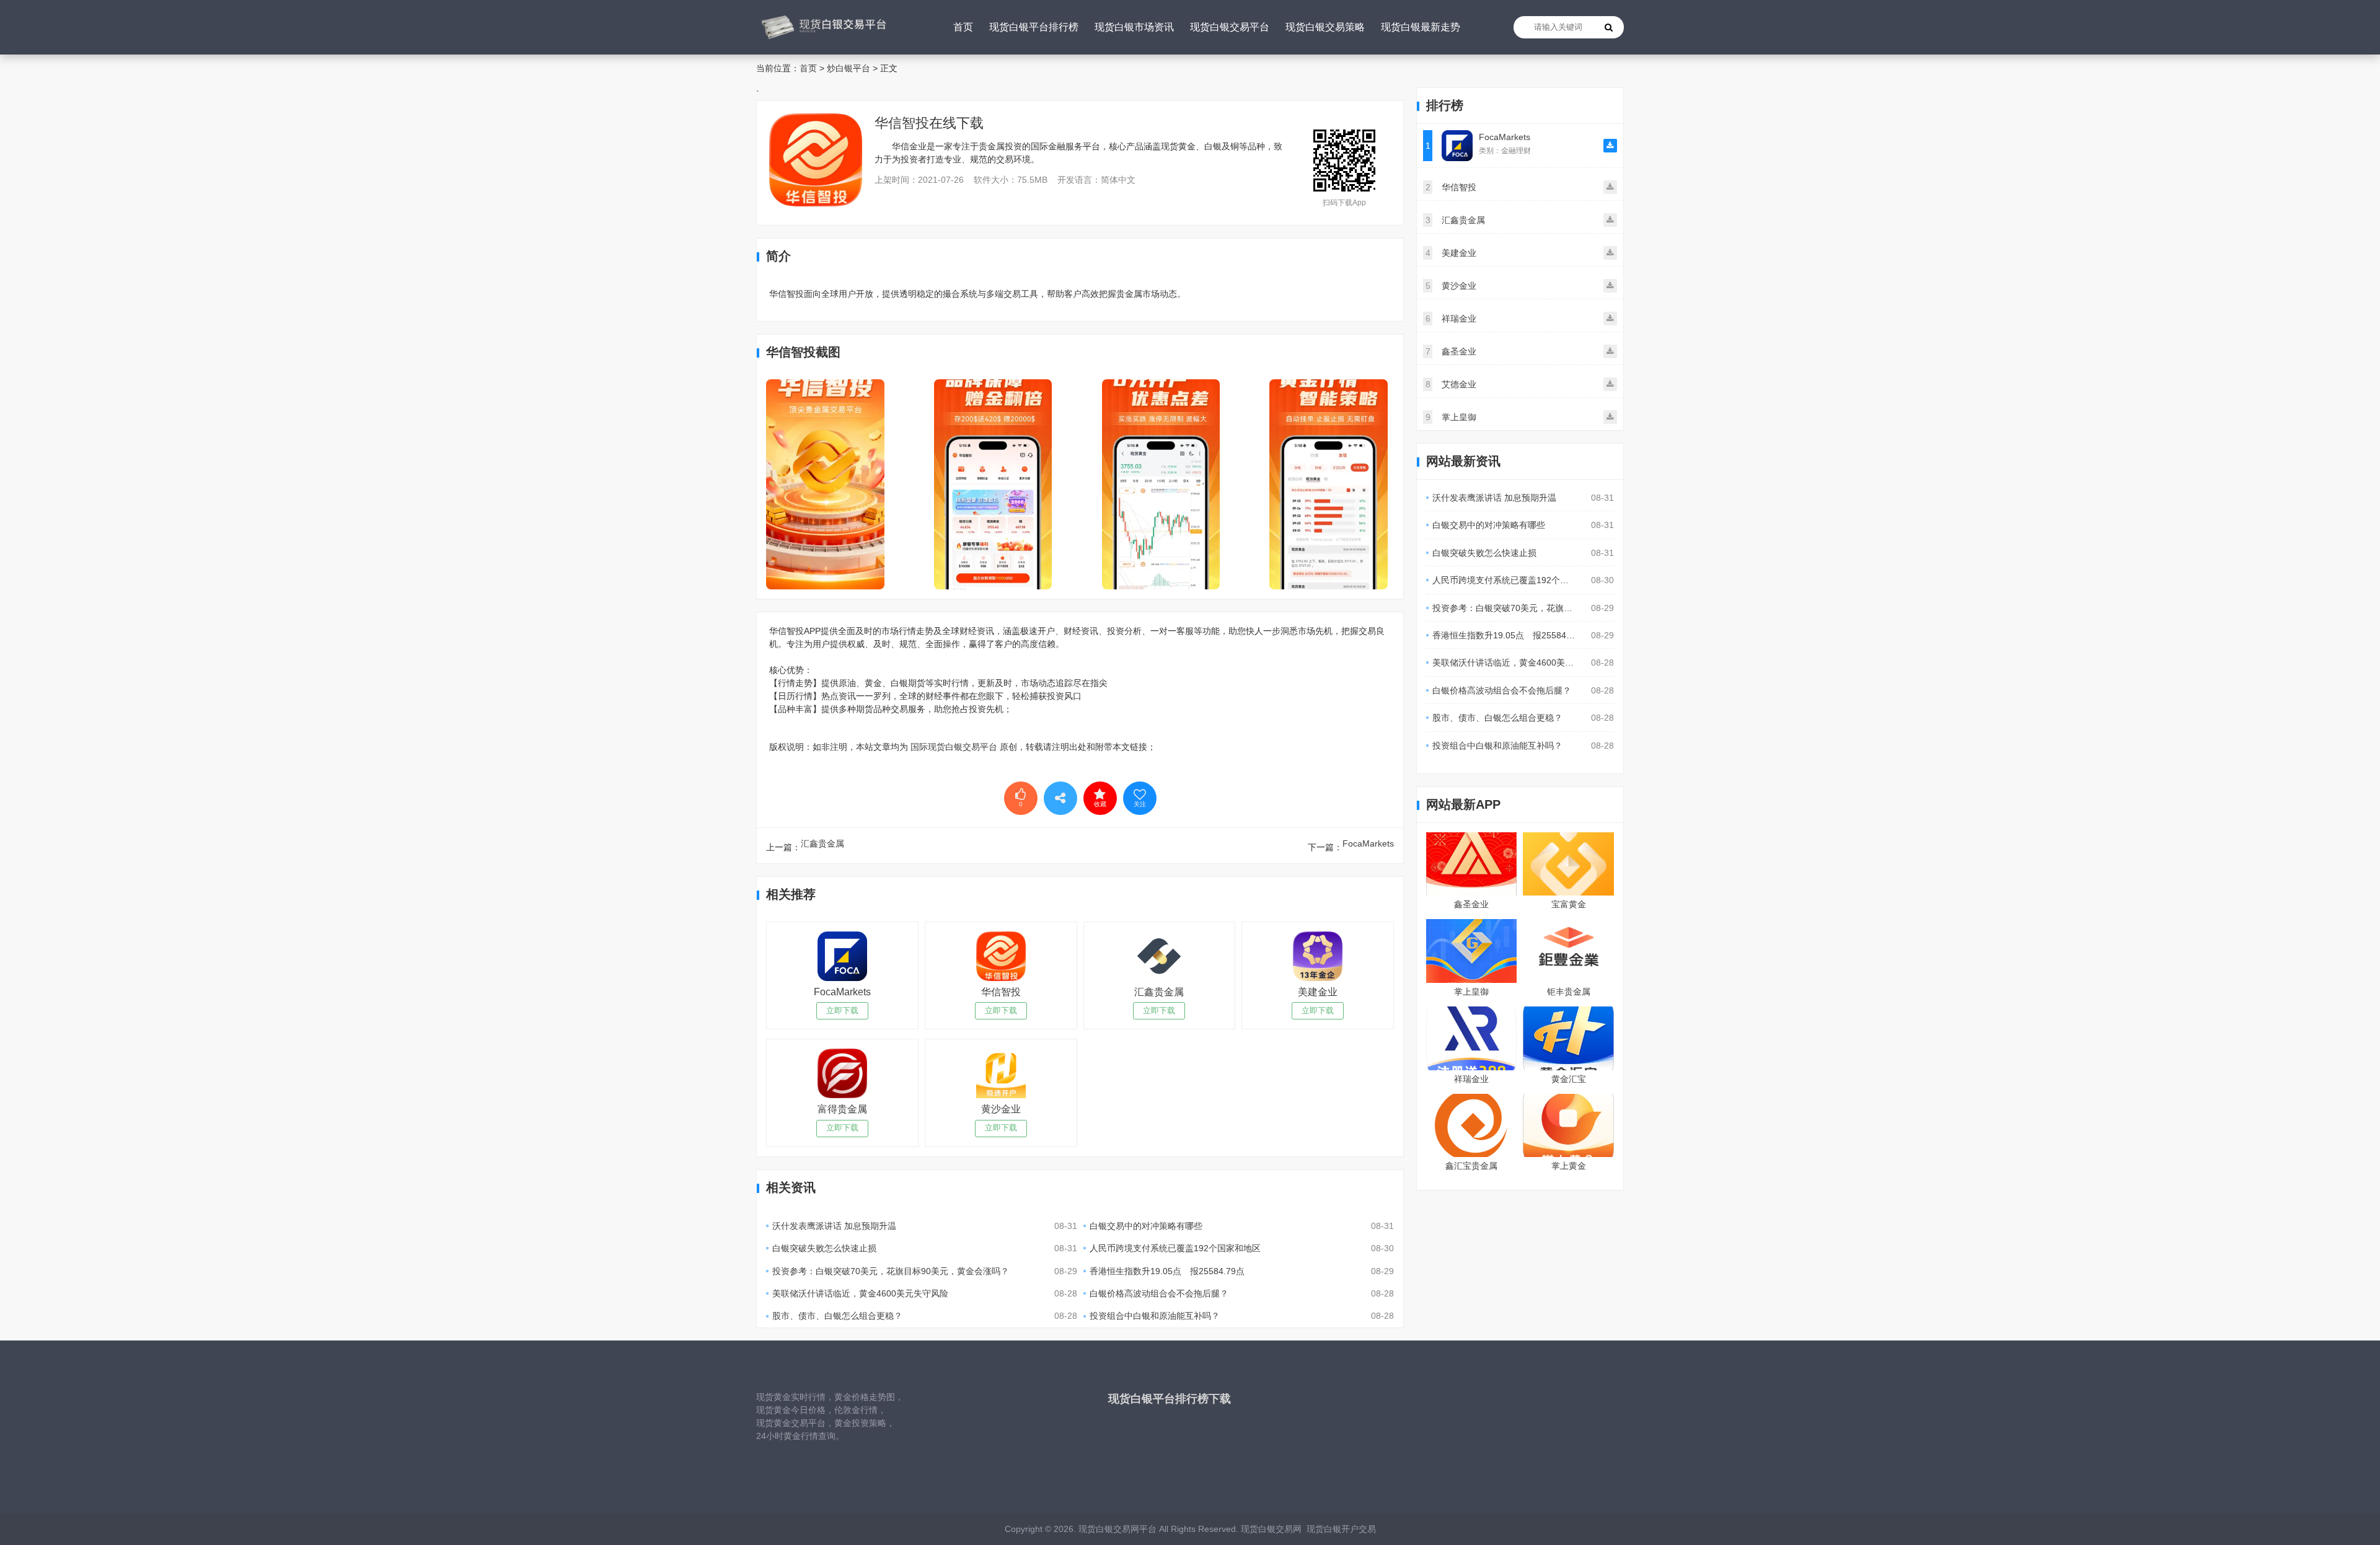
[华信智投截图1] (825, 484)
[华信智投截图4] (1329, 484)
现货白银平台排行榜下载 (1170, 1399)
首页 (963, 27)
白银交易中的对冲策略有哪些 (1146, 1226)
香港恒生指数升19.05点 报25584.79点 (1167, 1271)
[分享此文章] (1060, 798)
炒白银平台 (848, 68)
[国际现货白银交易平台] (822, 27)
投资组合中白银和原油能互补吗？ (1155, 1316)
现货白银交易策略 (1325, 27)
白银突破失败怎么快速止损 (824, 1248)
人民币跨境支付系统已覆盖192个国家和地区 (1175, 1248)
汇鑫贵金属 (822, 843)
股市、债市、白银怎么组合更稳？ (837, 1316)
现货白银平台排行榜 (1034, 27)
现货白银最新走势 (1421, 27)
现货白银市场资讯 (1134, 27)
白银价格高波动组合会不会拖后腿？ (1159, 1293)
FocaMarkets (1368, 843)
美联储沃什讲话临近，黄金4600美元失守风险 (860, 1293)
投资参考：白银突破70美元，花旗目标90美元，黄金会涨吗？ (891, 1271)
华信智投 (902, 123)
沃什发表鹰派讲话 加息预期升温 (834, 1226)
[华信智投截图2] (993, 484)
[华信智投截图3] (1161, 484)
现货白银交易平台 (1230, 27)
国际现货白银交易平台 (954, 747)
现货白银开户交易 (1339, 1529)
